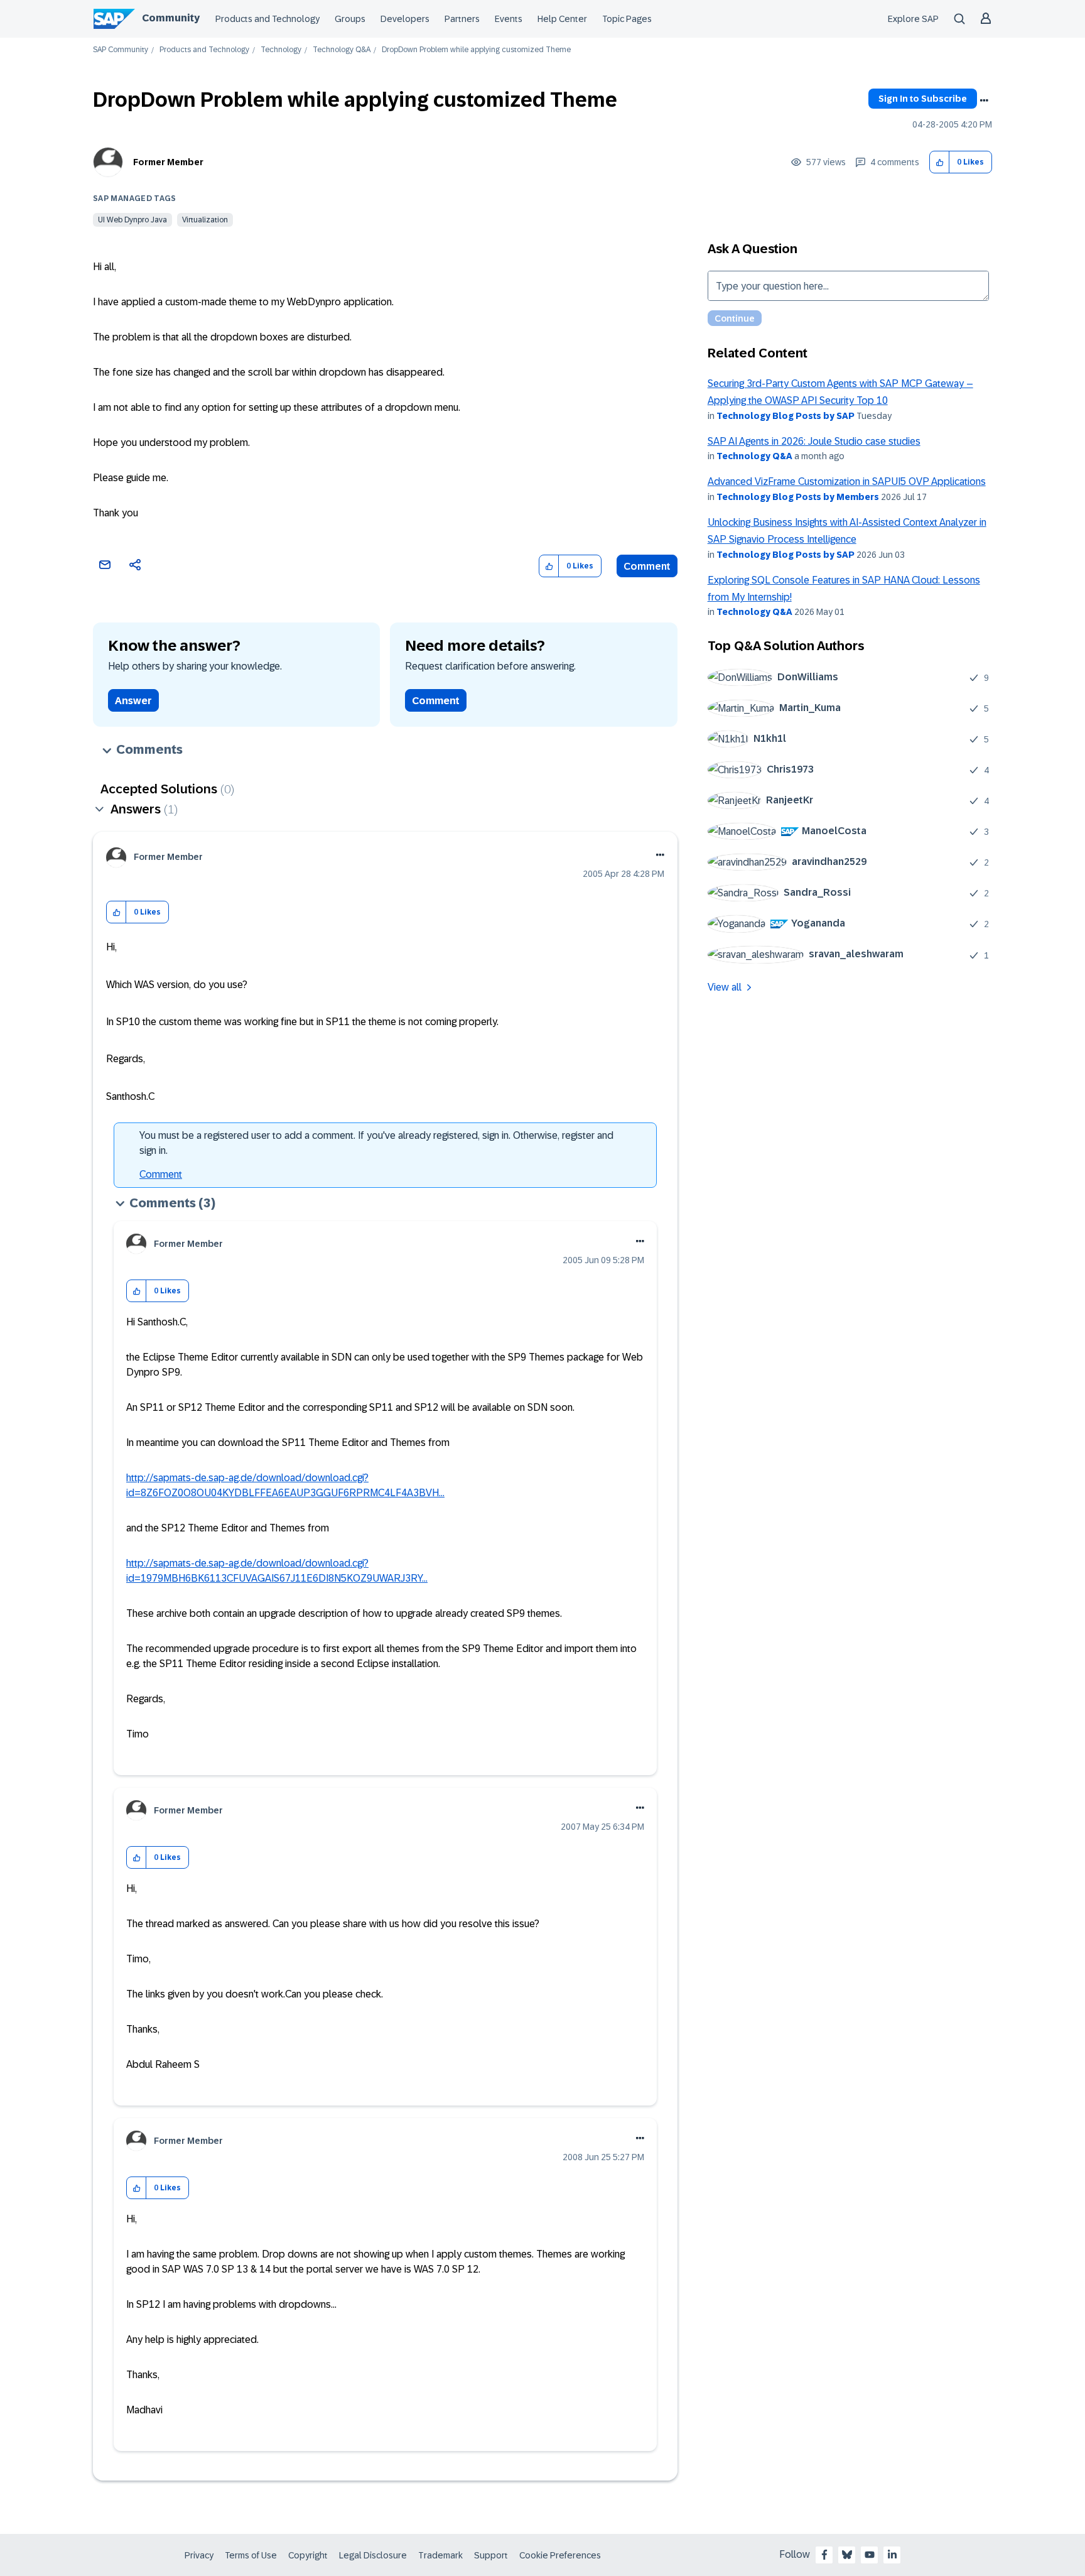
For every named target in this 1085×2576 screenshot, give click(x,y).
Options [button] (984, 101)
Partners (462, 19)
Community (171, 18)
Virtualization (205, 220)
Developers (405, 19)
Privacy (199, 2555)
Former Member (168, 162)
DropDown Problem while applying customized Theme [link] (476, 50)
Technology (281, 50)
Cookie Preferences (560, 2555)
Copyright (308, 2555)
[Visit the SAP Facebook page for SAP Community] (824, 2555)
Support (491, 2555)
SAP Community (121, 50)
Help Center (562, 19)
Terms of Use (251, 2555)
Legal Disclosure (373, 2555)
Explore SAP (913, 19)
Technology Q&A (342, 50)
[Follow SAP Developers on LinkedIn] (892, 2555)
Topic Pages (627, 19)
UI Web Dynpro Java (132, 220)
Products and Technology (267, 19)
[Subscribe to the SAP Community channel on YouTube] (870, 2555)
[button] (940, 162)
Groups (350, 19)
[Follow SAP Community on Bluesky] (847, 2555)
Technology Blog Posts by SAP (785, 416)
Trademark (440, 2555)
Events (509, 19)
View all (725, 987)
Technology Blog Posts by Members (798, 497)
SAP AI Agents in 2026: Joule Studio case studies (814, 441)
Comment (647, 566)
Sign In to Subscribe (923, 99)
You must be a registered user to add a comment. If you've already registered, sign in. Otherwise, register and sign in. (376, 1143)
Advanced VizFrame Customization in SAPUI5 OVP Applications (847, 481)
